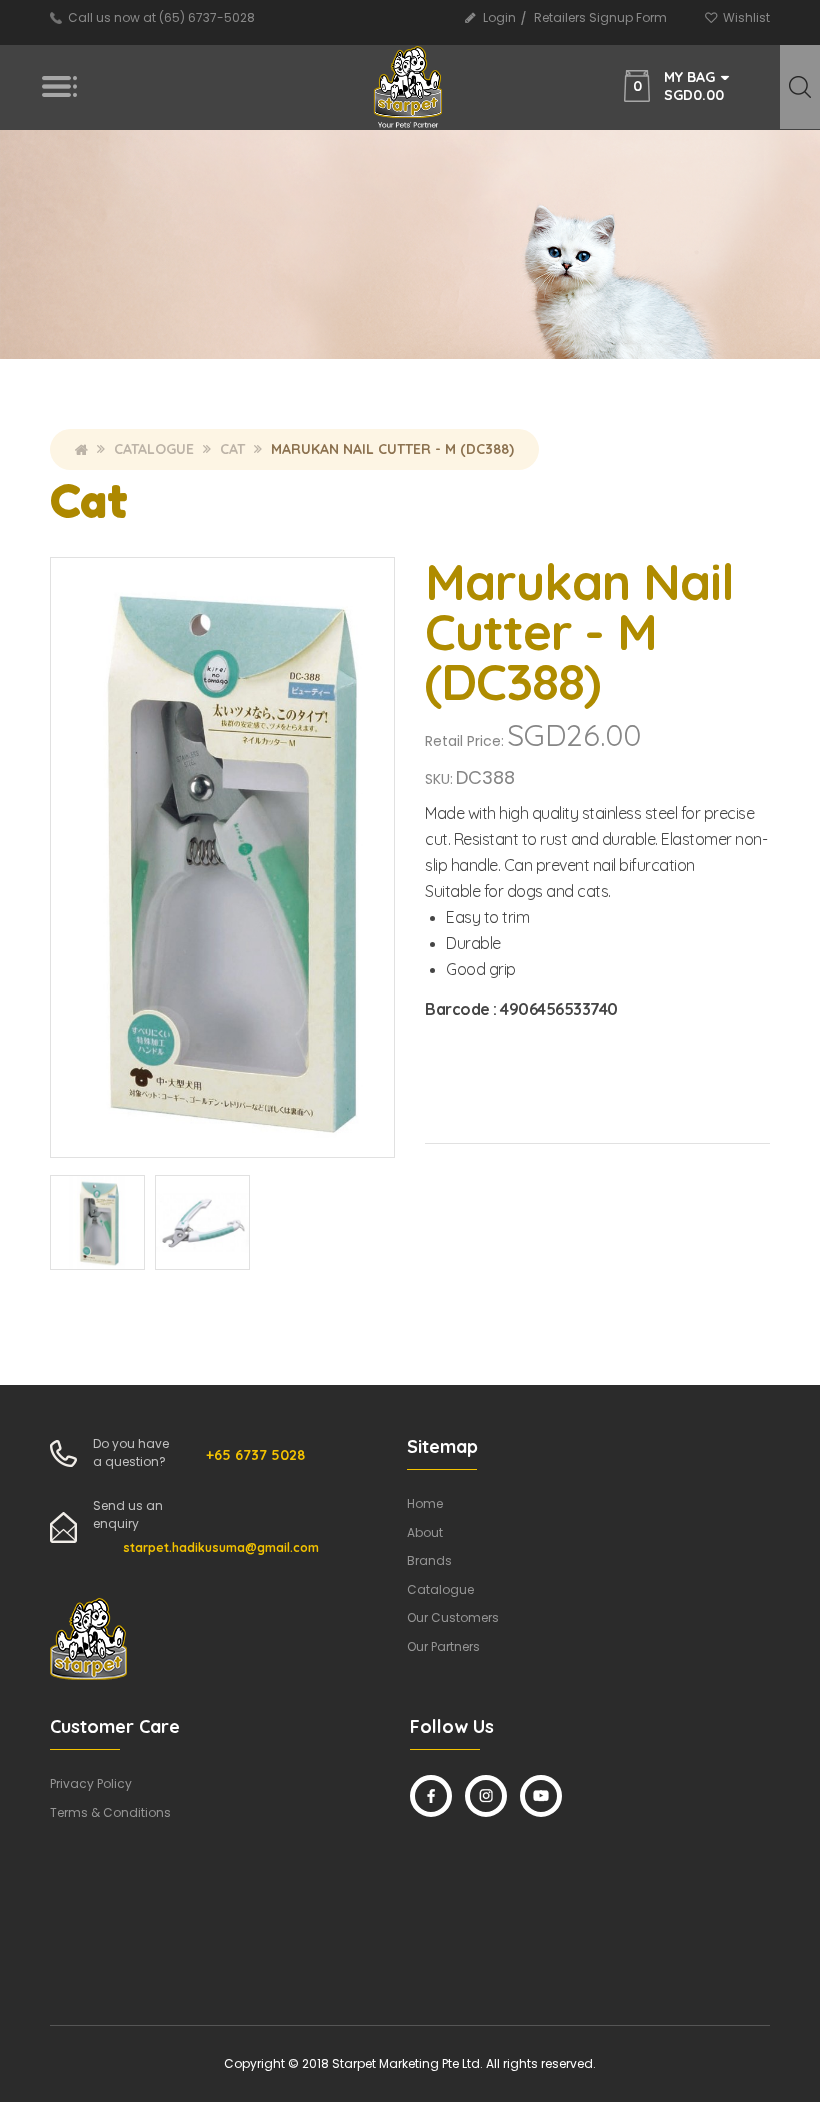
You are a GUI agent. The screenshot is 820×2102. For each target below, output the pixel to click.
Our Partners (443, 1646)
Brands (429, 1560)
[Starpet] (409, 87)
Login (499, 17)
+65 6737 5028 (255, 1455)
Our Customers (453, 1617)
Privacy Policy (91, 1783)
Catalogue (154, 449)
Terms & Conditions (110, 1812)
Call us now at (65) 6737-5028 (161, 17)
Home (81, 449)
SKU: (439, 779)
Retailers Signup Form (600, 17)
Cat (232, 449)
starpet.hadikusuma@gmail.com (221, 1547)
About (425, 1532)
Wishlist (746, 17)
